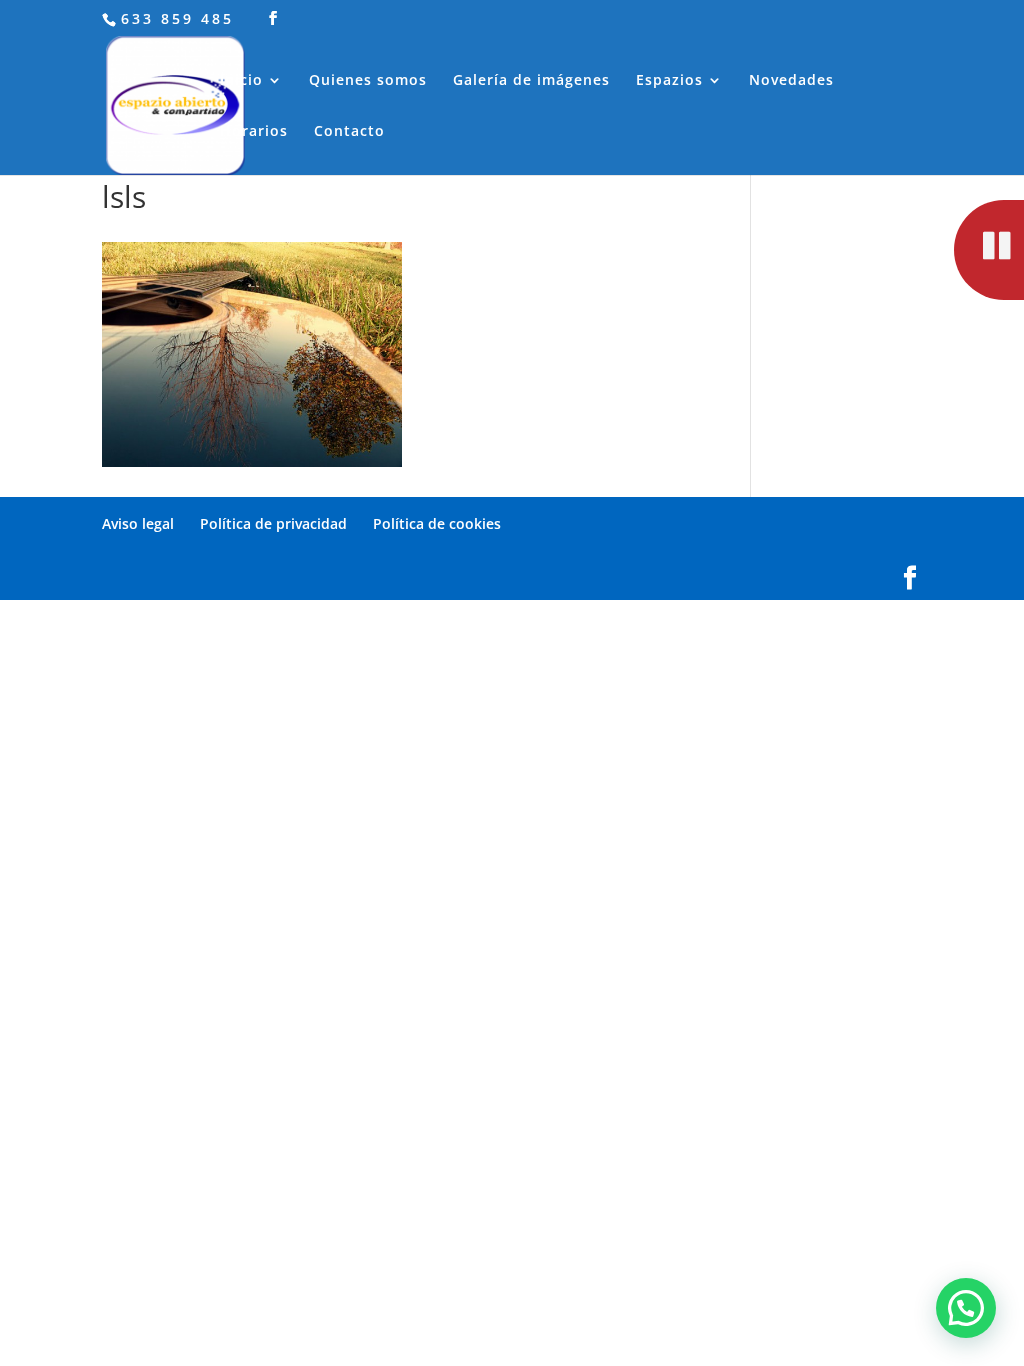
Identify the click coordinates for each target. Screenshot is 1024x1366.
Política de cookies (437, 523)
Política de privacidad (273, 523)
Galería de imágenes (531, 81)
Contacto (349, 132)
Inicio (241, 81)
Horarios (254, 132)
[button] (966, 1308)
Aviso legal (138, 523)
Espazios (669, 81)
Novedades (791, 81)
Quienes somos (368, 81)
